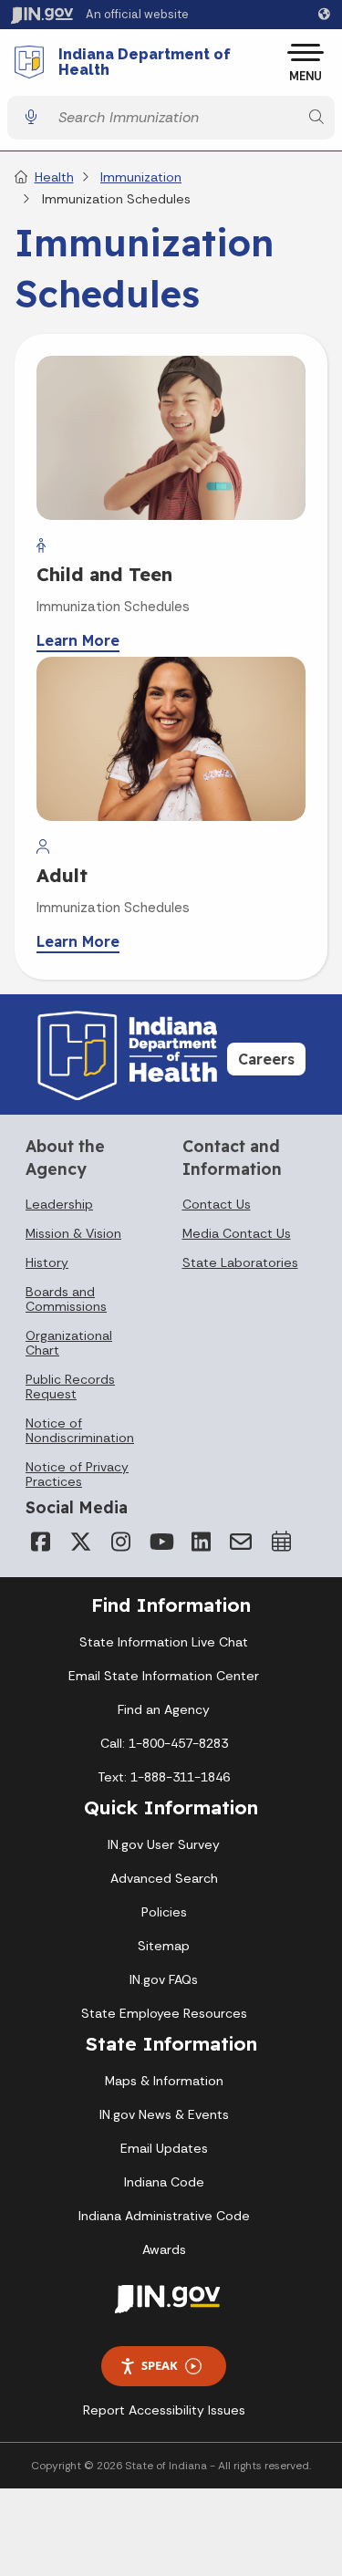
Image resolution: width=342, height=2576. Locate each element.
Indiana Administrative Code (164, 2216)
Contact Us (217, 1204)
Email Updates (164, 2148)
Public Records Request (70, 1387)
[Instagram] (120, 1542)
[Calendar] (281, 1542)
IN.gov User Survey (164, 1844)
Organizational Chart (69, 1343)
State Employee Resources (164, 2013)
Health (54, 177)
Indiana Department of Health (145, 62)
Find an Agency (164, 1709)
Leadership (59, 1204)
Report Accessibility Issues (164, 2410)
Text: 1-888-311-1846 (164, 1777)
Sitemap (164, 1946)
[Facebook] (40, 1542)
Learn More (78, 641)
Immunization (141, 177)
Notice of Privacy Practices (77, 1474)
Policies (164, 1912)
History (47, 1262)
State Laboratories (240, 1262)
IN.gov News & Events (164, 2114)
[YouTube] (161, 1542)
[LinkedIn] (201, 1542)
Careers (266, 1059)
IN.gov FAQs (164, 1979)
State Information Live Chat (164, 1642)
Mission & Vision (73, 1233)
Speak (160, 2365)
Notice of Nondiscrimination (80, 1430)
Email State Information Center (164, 1676)
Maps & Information (164, 2081)
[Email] (241, 1542)
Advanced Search (164, 1878)
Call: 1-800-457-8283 (164, 1743)
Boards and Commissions (66, 1299)
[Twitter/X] (80, 1542)
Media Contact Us (237, 1233)
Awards (164, 2249)
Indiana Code (164, 2182)
